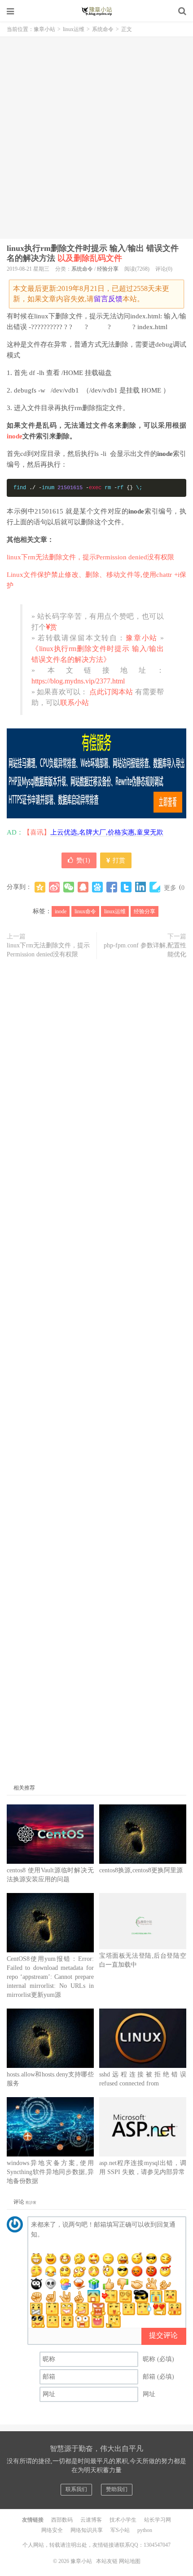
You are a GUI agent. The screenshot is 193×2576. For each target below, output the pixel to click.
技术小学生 (123, 2520)
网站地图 (130, 2561)
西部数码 (62, 2520)
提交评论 (163, 2335)
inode (15, 436)
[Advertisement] (96, 138)
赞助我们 (117, 2489)
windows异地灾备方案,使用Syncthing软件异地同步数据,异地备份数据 (50, 2172)
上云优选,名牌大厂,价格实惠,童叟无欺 (107, 832)
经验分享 (108, 269)
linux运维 (74, 29)
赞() (83, 860)
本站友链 (107, 2561)
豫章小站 (96, 11)
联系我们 (76, 2489)
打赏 (118, 860)
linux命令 (85, 911)
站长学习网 (158, 2520)
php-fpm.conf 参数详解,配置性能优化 (145, 950)
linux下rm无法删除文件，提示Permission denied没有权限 (90, 557)
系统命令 (103, 29)
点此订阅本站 (110, 692)
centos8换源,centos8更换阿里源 (141, 1870)
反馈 (115, 299)
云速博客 (91, 2520)
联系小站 (75, 703)
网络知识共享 (87, 2530)
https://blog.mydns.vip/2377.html (78, 681)
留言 (101, 299)
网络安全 (52, 2530)
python (145, 2530)
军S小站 (120, 2530)
